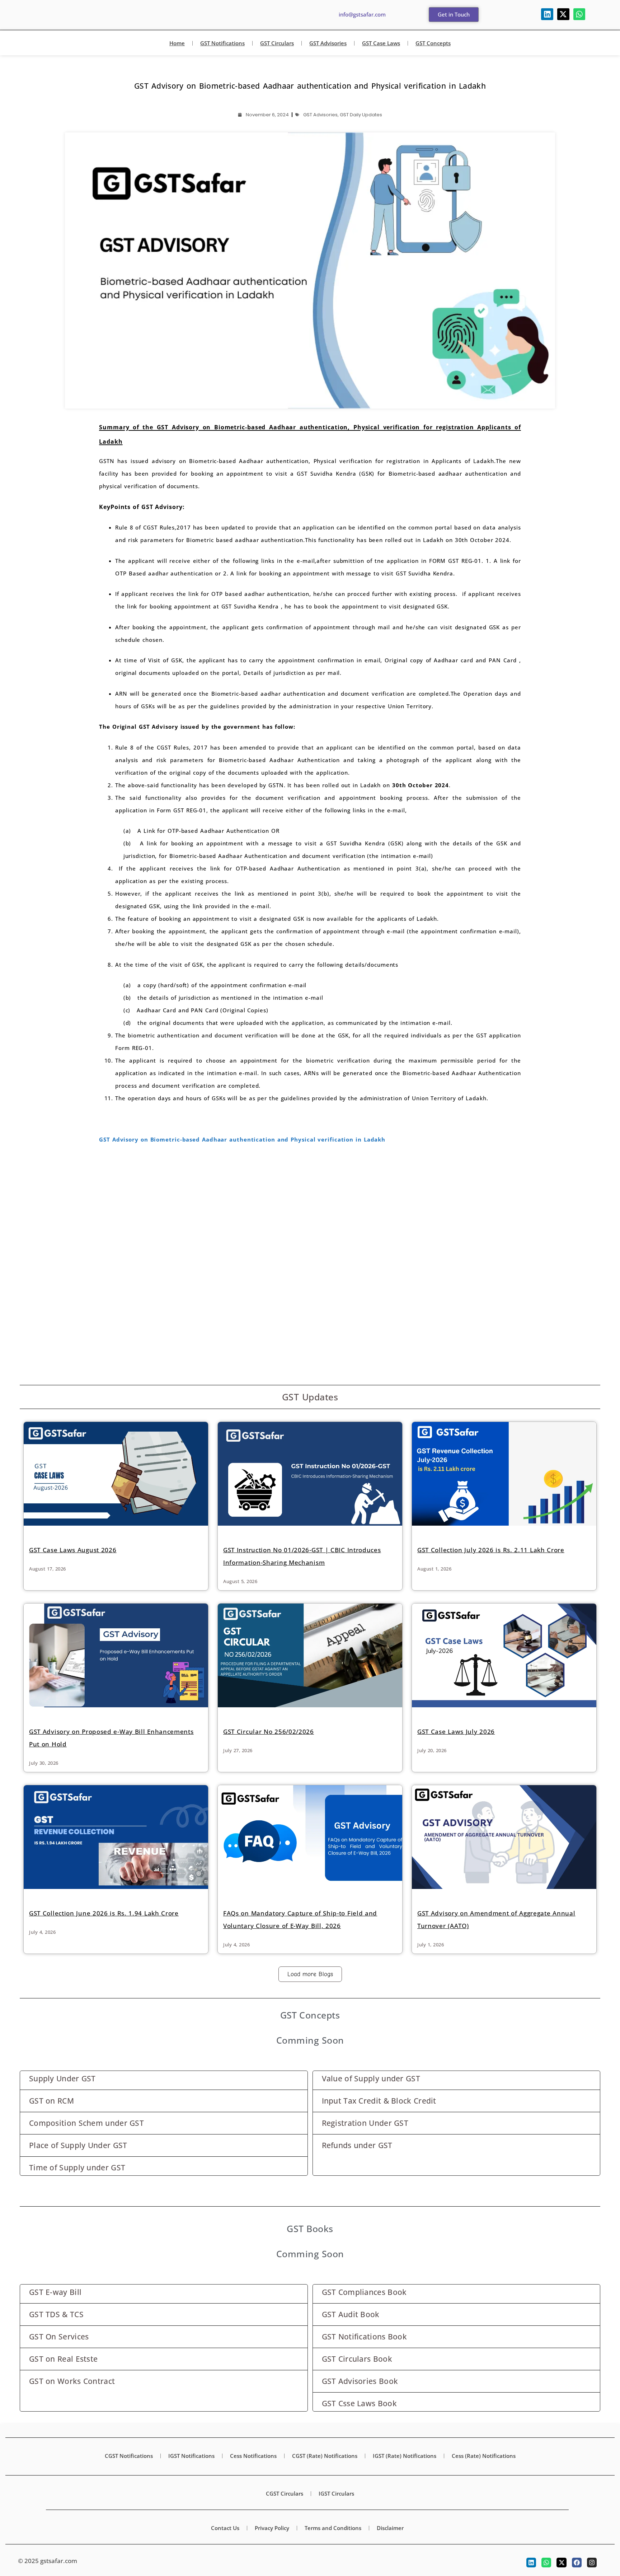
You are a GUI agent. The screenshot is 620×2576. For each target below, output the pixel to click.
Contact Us (225, 2515)
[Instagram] (592, 2550)
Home (177, 43)
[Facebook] (577, 2550)
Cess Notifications (253, 2443)
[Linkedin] (547, 14)
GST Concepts (433, 43)
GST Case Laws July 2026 (456, 1719)
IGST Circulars (336, 2481)
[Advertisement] (310, 1204)
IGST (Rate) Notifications (405, 2443)
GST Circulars (277, 43)
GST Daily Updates (361, 115)
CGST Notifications (129, 2443)
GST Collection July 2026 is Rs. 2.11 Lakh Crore (491, 1550)
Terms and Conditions (333, 2515)
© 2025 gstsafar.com (48, 2548)
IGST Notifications (191, 2443)
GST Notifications (222, 43)
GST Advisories (328, 43)
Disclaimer (390, 2515)
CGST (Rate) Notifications (325, 2443)
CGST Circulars (285, 2481)
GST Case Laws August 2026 (73, 1550)
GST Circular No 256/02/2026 (269, 1732)
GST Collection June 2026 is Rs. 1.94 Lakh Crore (104, 1901)
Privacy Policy (272, 2515)
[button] (454, 15)
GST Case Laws (381, 43)
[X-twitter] (563, 14)
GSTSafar (49, 14)
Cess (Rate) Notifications (484, 2443)
